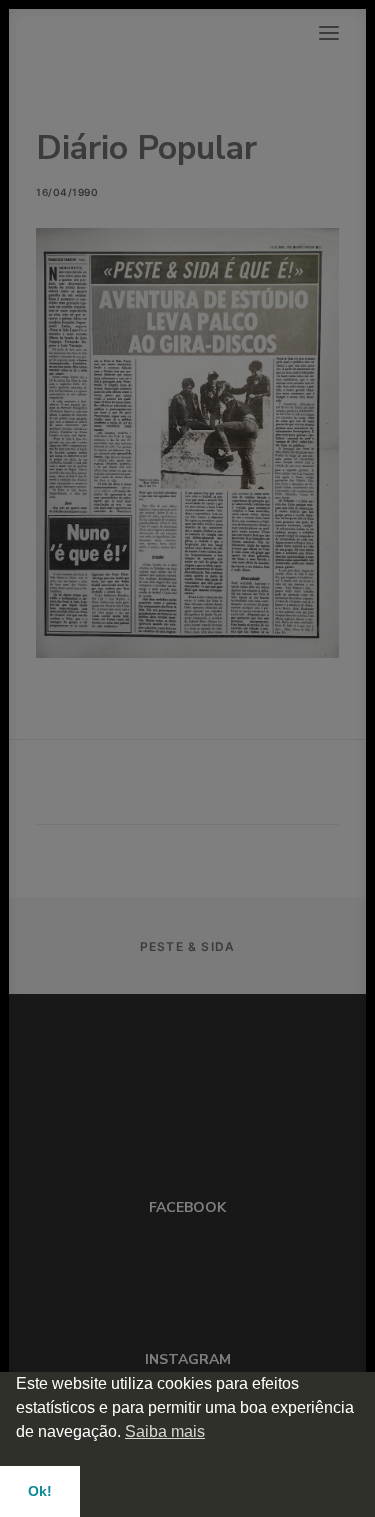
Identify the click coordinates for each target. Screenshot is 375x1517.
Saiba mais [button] (165, 1431)
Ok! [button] (40, 1491)
